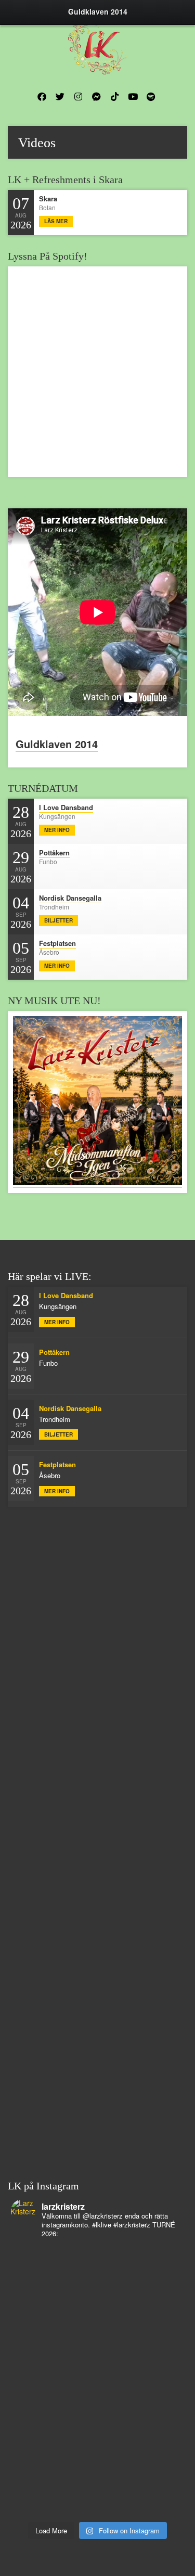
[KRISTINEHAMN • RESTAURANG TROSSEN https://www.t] (97, 2388)
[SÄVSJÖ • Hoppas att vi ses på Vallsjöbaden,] (97, 2280)
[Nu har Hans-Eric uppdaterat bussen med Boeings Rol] (97, 2361)
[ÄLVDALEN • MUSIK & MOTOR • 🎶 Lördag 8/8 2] (97, 2510)
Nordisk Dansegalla (70, 898)
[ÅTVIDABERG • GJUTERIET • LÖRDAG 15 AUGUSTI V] (97, 2375)
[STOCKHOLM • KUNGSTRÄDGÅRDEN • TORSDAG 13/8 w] (97, 2429)
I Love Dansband (66, 807)
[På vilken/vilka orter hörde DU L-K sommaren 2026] (97, 2266)
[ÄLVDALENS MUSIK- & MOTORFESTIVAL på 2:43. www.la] (97, 2442)
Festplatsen (57, 943)
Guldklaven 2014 (57, 744)
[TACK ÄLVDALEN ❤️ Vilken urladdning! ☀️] (97, 2496)
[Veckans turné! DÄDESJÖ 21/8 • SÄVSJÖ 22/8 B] (97, 2321)
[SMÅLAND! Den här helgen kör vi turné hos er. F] (97, 2253)
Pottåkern (54, 853)
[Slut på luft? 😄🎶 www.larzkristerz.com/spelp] (97, 2415)
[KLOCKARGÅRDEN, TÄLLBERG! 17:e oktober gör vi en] (97, 2334)
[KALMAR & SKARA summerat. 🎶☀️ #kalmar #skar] (97, 2469)
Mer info (57, 830)
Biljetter (58, 920)
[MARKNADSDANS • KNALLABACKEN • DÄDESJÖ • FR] (97, 2293)
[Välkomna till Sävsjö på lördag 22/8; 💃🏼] (97, 2307)
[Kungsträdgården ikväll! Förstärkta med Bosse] (97, 2402)
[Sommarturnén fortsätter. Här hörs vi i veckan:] (97, 2456)
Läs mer (56, 221)
